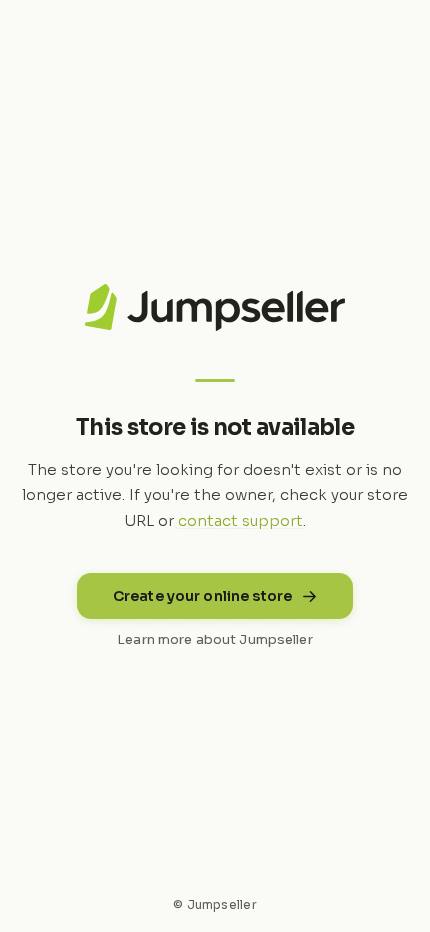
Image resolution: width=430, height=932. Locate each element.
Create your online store (202, 596)
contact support (240, 520)
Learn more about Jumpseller (215, 639)
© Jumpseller (215, 904)
